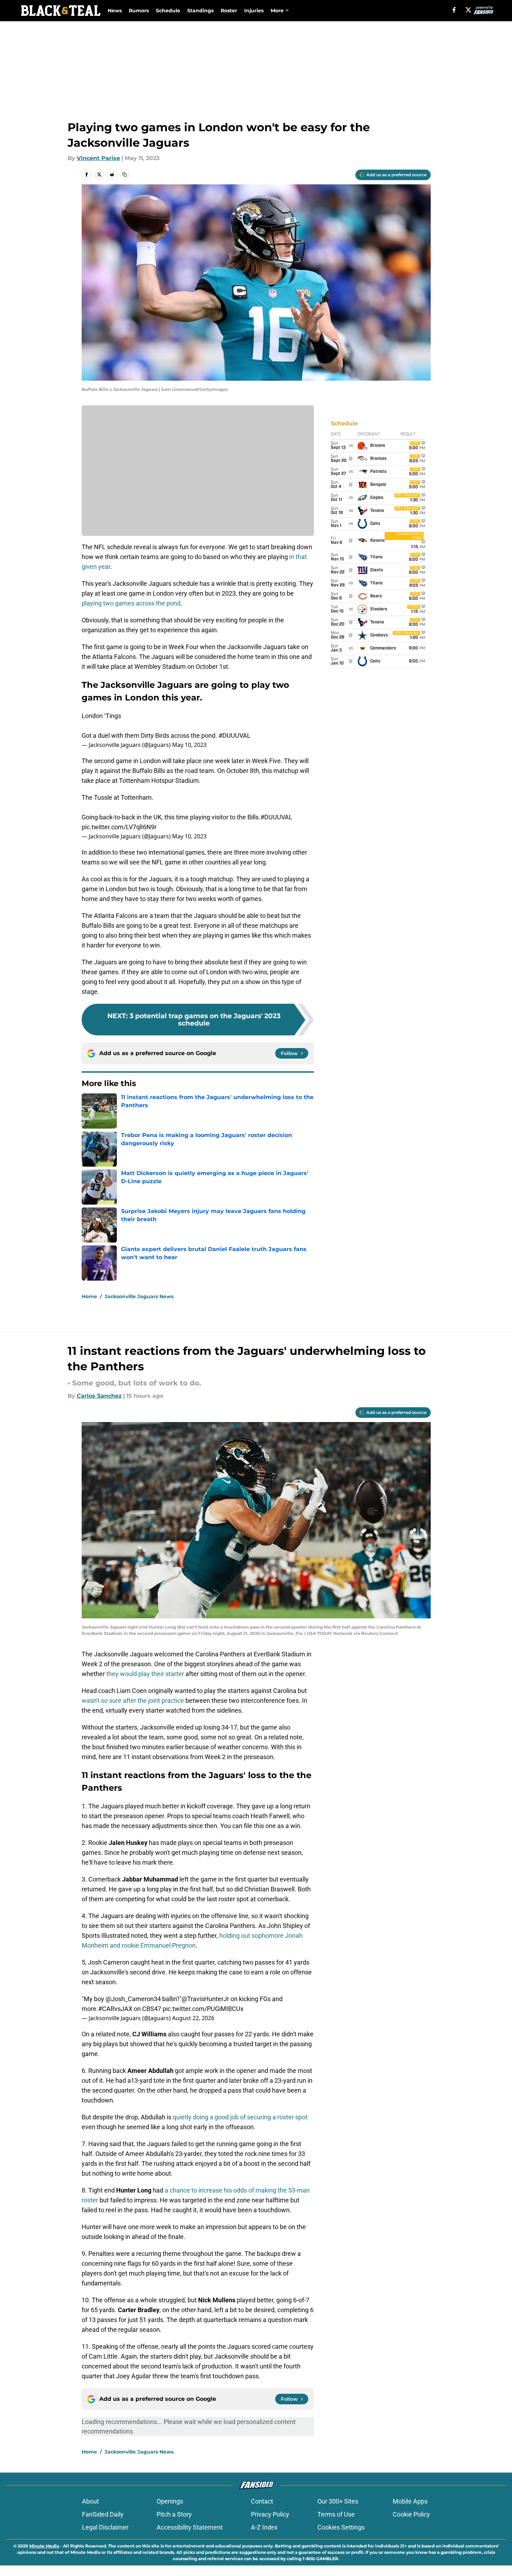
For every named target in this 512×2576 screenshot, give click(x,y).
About (90, 2501)
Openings (170, 2501)
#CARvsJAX (115, 2009)
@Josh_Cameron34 (133, 1999)
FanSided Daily (103, 2514)
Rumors (139, 11)
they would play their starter (144, 1674)
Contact (262, 2501)
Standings (200, 11)
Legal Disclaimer (105, 2527)
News (115, 11)
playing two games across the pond (131, 603)
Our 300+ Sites (338, 2501)
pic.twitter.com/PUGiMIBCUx (203, 2009)
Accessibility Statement (190, 2527)
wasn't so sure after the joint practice (133, 1701)
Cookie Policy (411, 2514)
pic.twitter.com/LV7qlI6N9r (119, 827)
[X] (468, 10)
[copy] (125, 175)
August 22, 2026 (193, 2018)
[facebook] (454, 10)
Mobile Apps (410, 2501)
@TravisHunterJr (205, 1999)
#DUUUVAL (235, 735)
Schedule (168, 11)
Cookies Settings (341, 2527)
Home (89, 1296)
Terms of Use (336, 2514)
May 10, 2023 (189, 745)
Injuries (254, 11)
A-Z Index (264, 2527)
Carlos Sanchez (99, 1396)
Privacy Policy (270, 2514)
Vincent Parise (98, 158)
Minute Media (44, 2546)
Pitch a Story (174, 2514)
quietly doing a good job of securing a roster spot (240, 2117)
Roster (229, 11)
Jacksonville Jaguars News (139, 1296)
